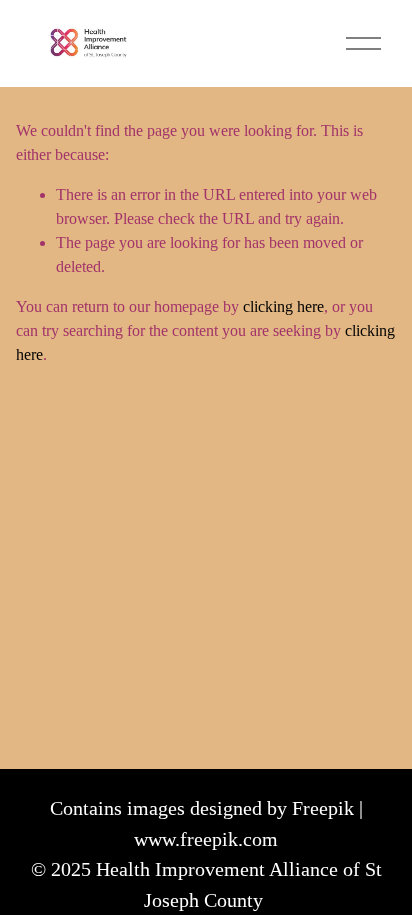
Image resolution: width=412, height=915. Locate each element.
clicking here (283, 306)
